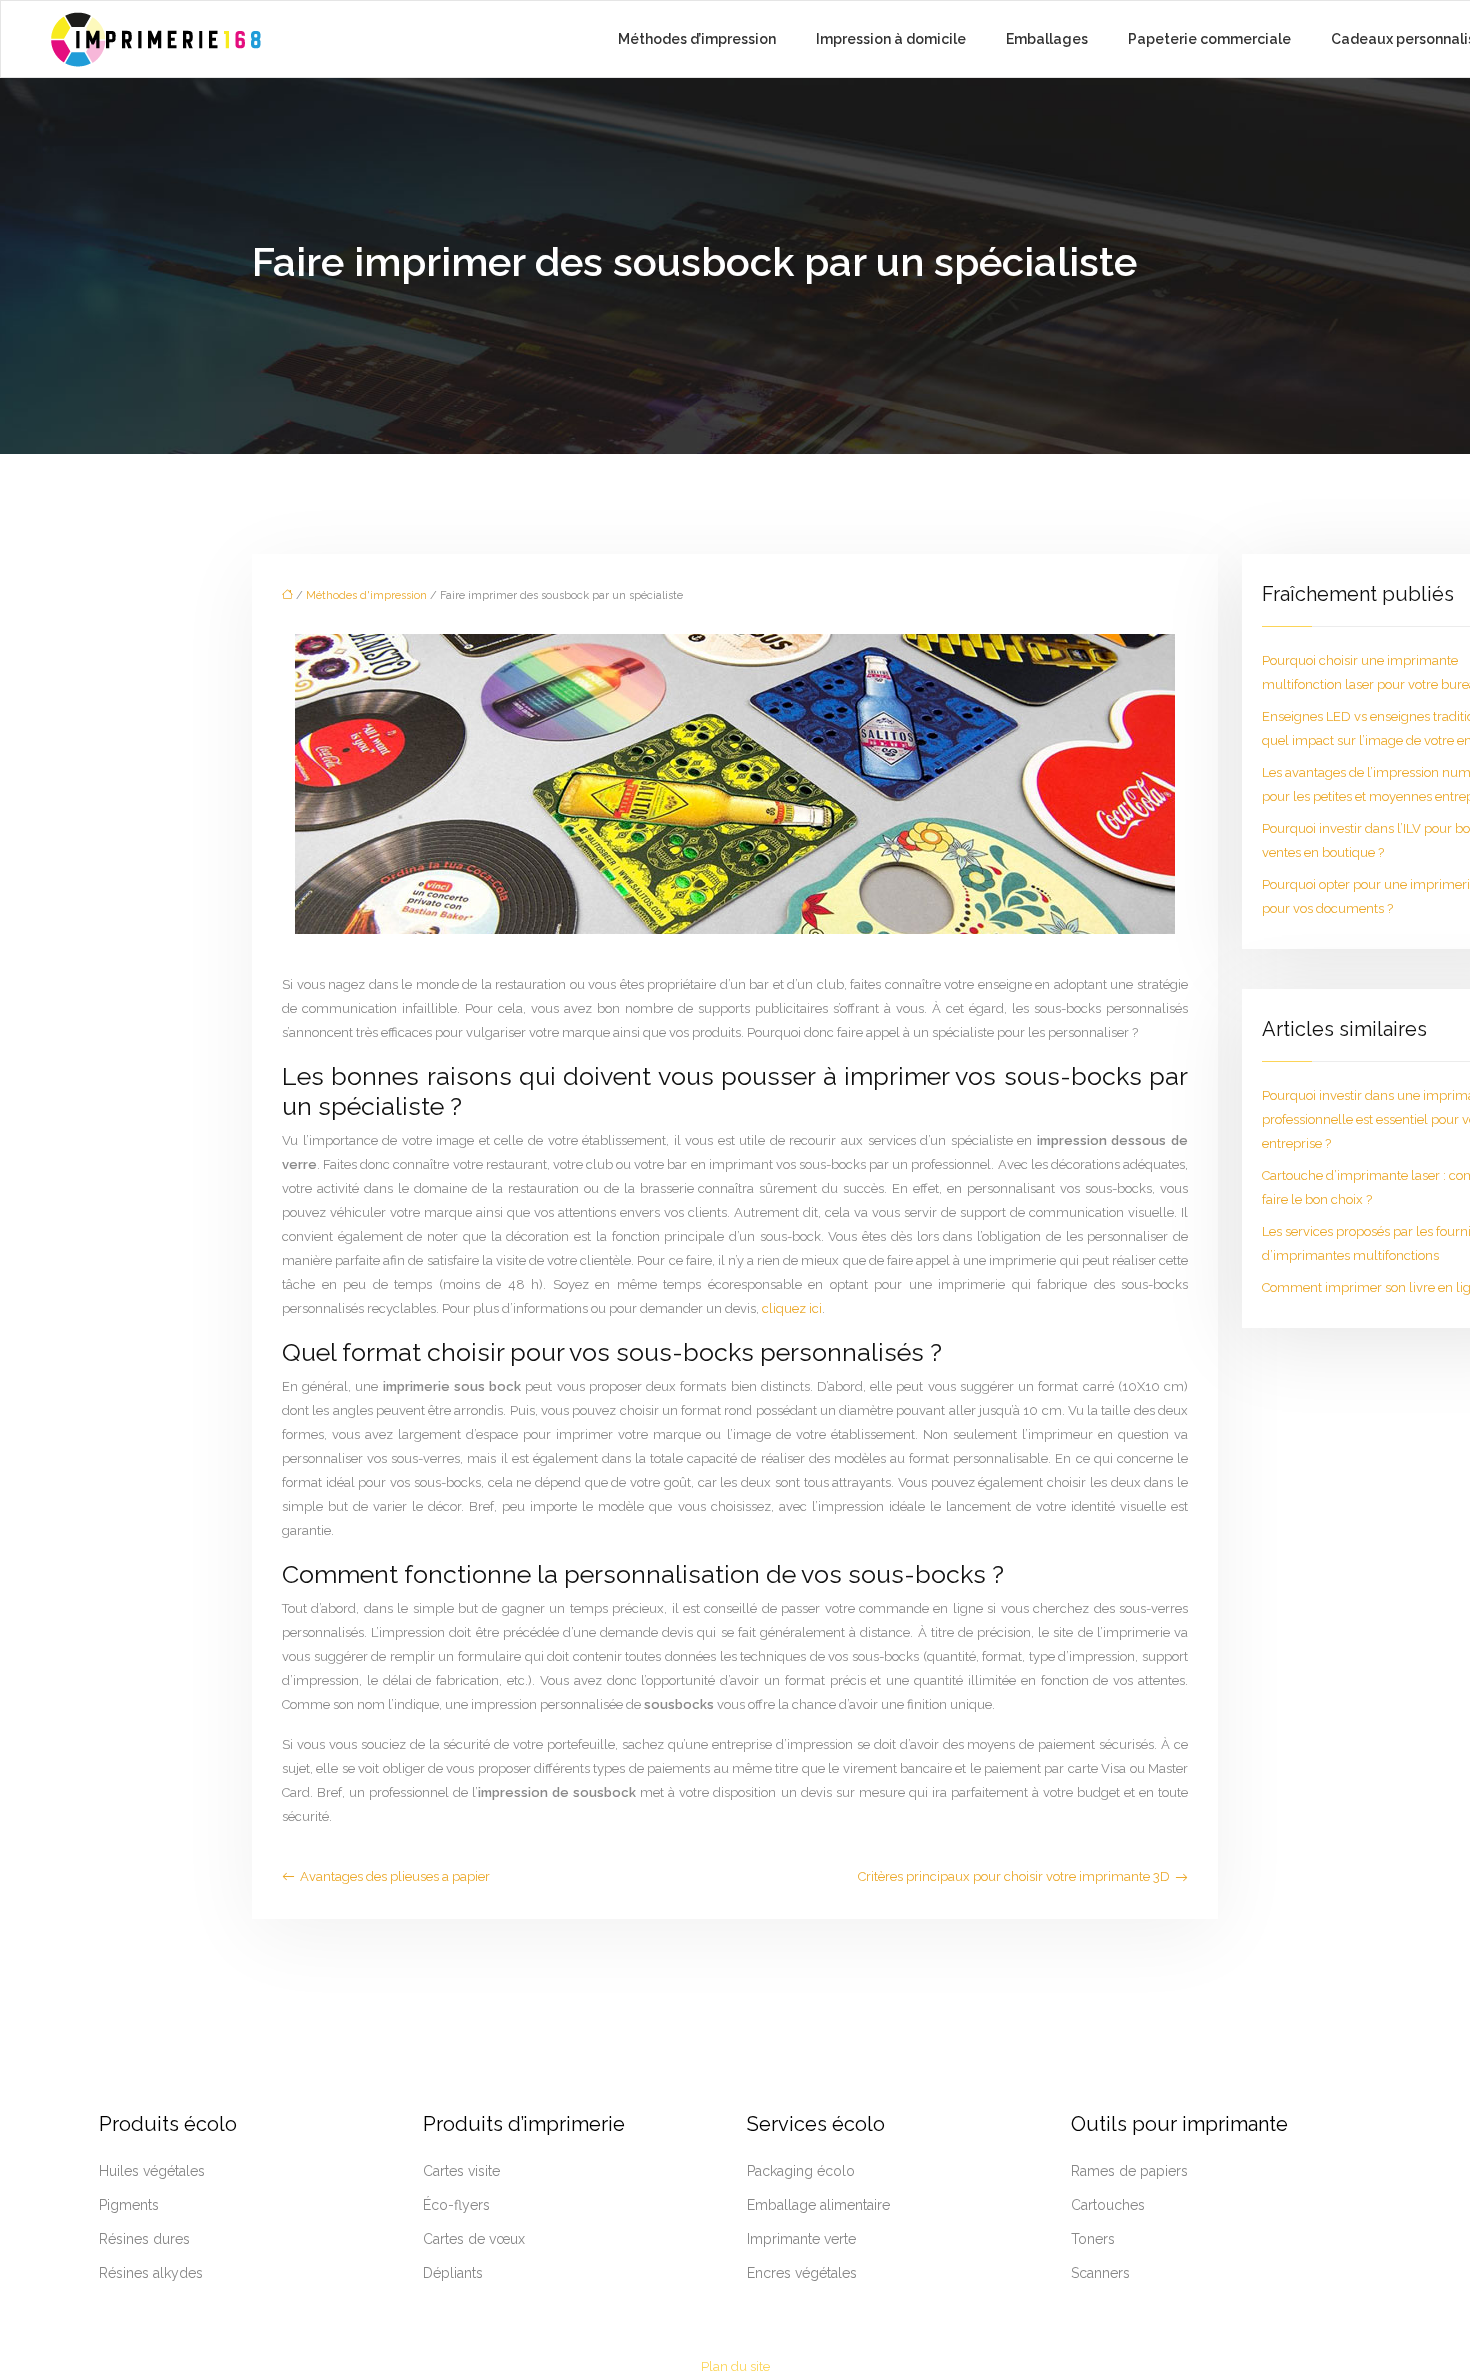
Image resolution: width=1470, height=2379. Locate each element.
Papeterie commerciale (1209, 39)
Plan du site (735, 2366)
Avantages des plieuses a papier (395, 1876)
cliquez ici (792, 1308)
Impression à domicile (891, 39)
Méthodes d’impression (697, 39)
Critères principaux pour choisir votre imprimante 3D (1014, 1876)
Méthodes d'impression (366, 595)
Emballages (1047, 39)
